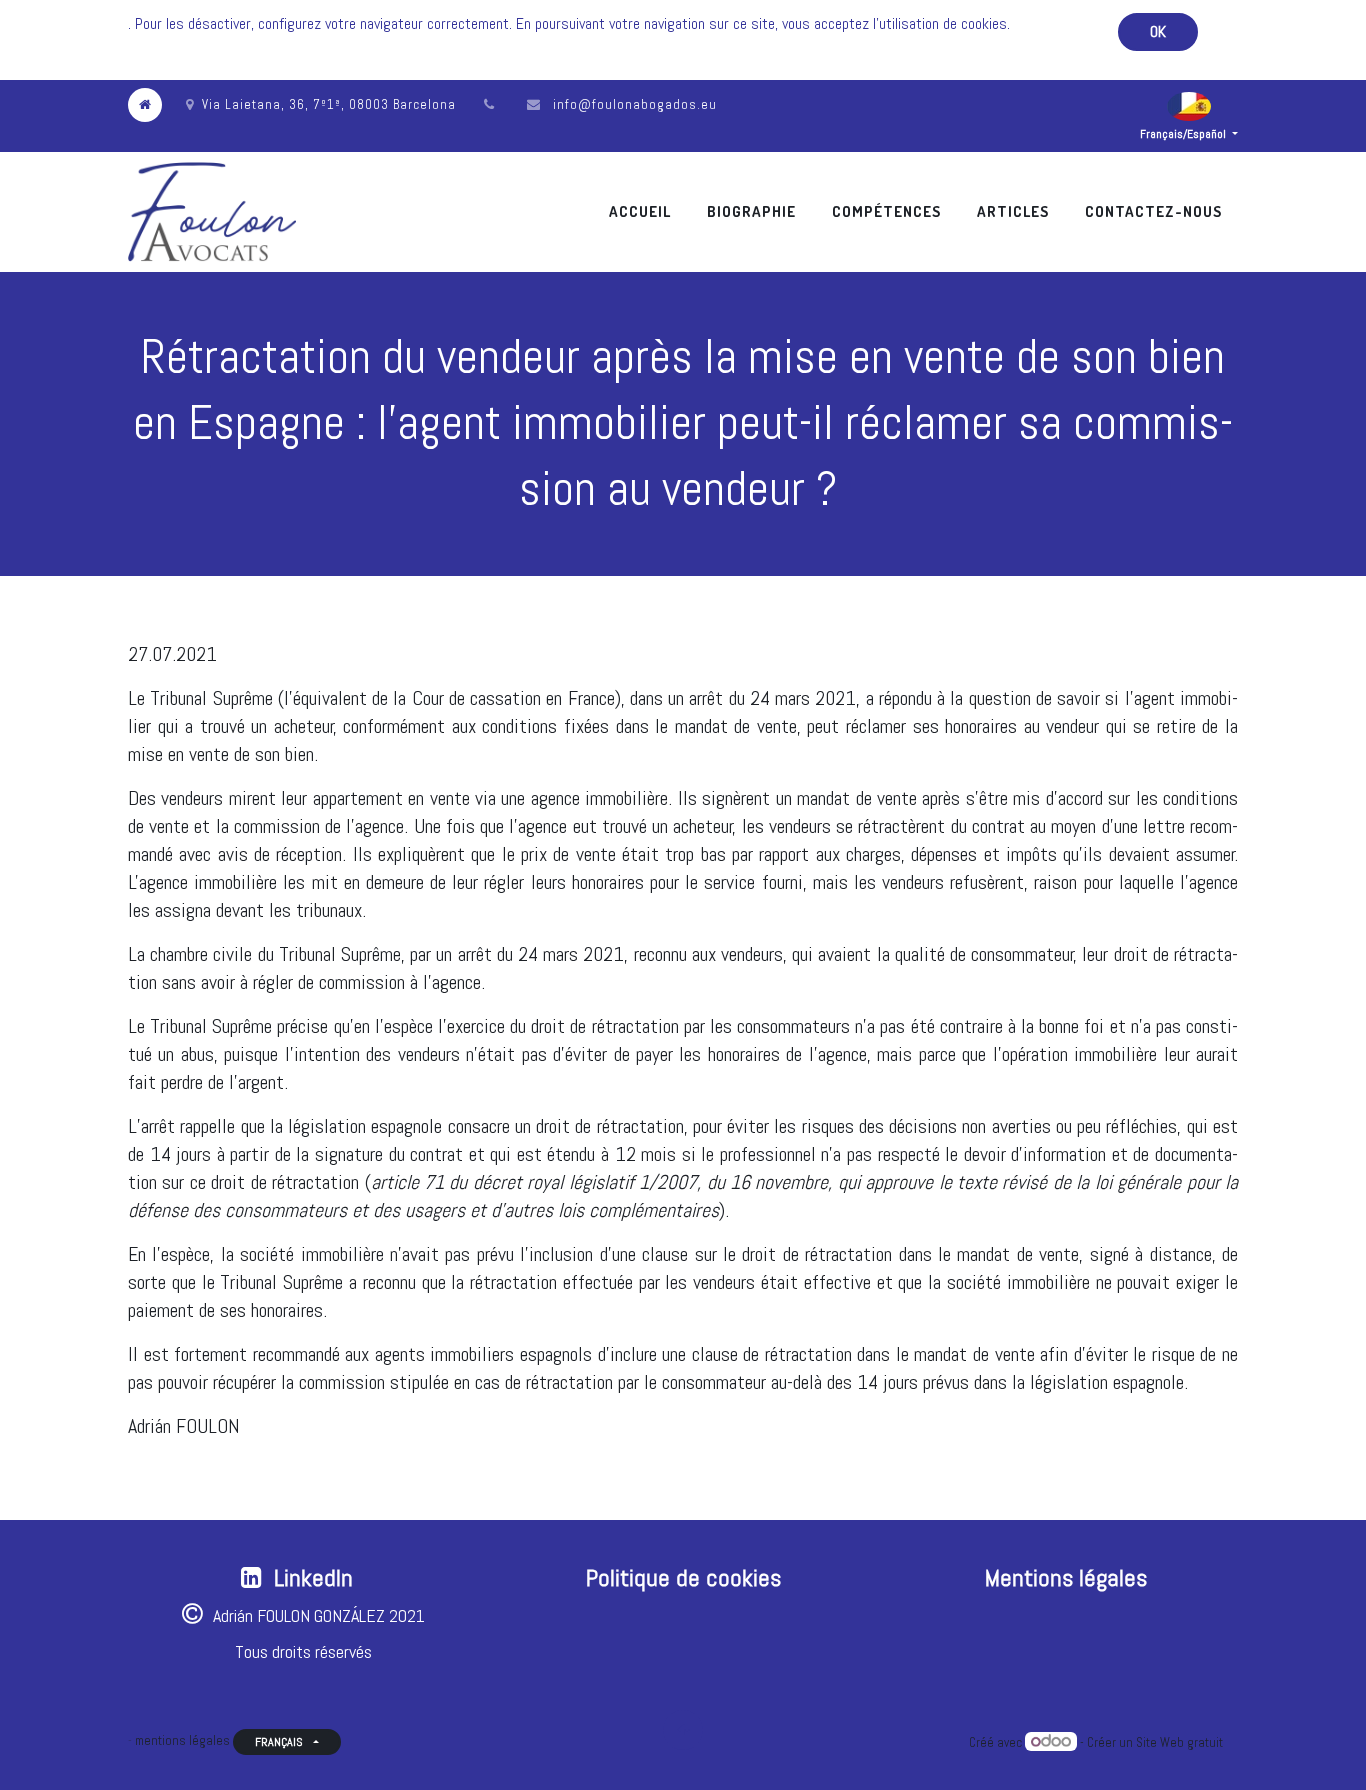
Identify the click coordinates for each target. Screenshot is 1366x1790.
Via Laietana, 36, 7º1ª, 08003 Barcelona (329, 104)
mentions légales (182, 1740)
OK (1158, 31)
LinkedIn (313, 1577)
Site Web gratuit (1179, 1742)
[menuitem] (640, 211)
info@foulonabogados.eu (635, 104)
